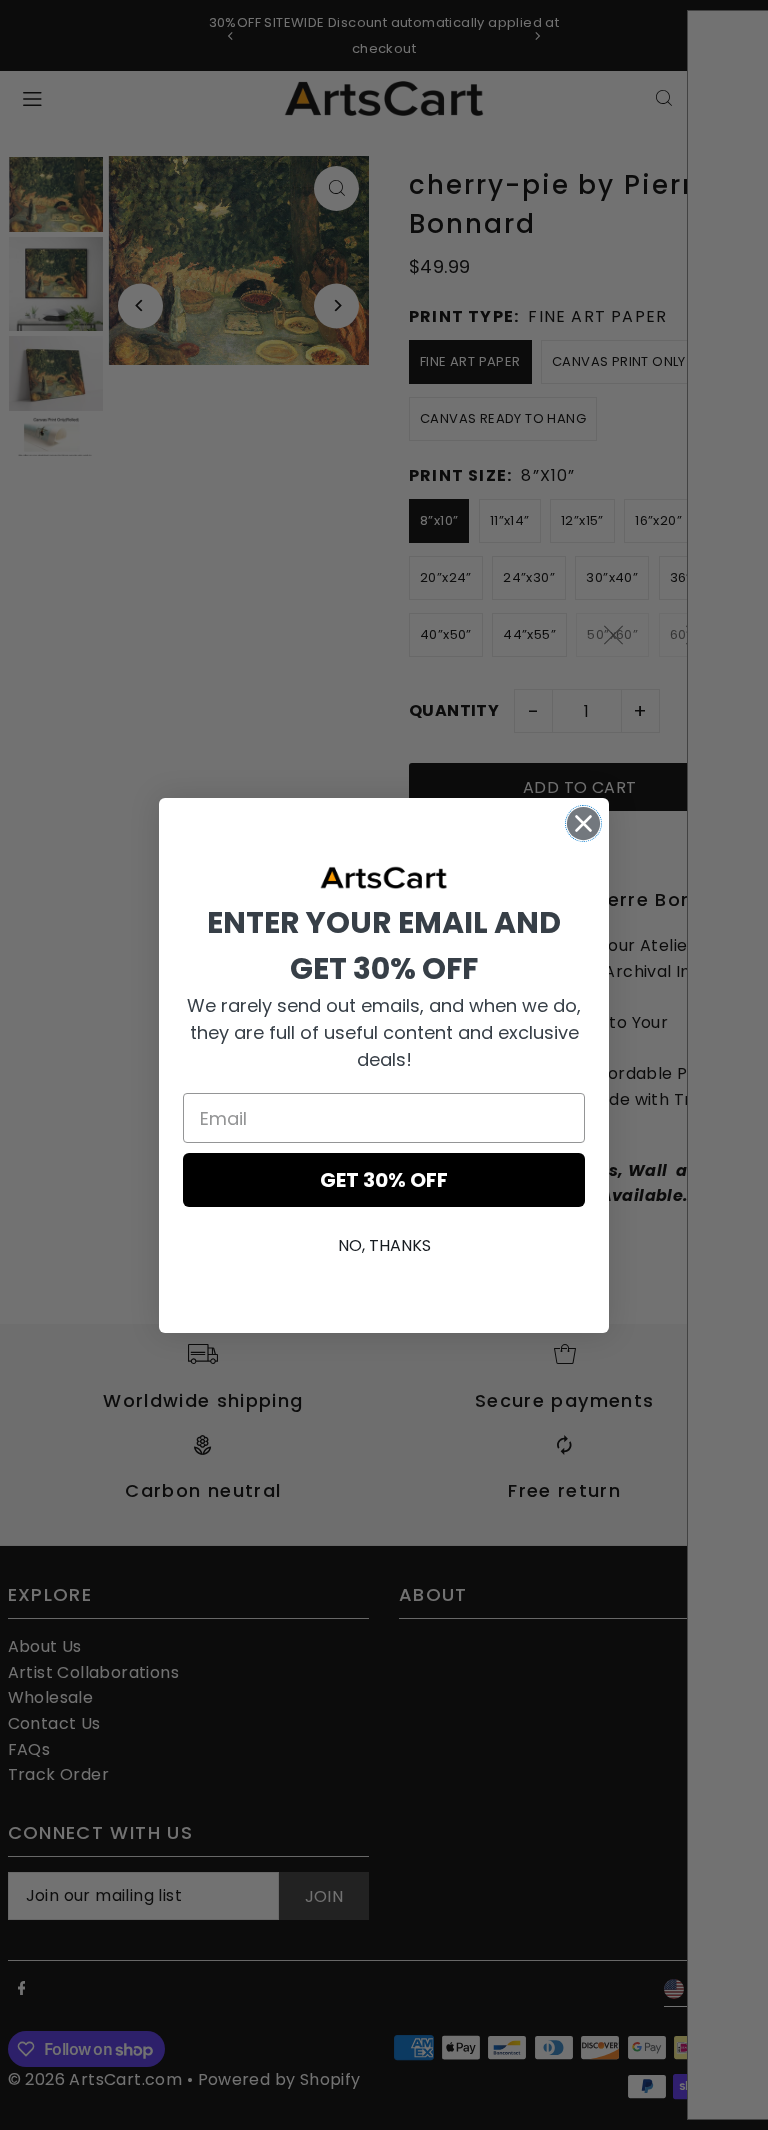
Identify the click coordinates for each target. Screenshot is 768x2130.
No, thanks (384, 1245)
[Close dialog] (583, 823)
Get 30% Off (384, 1180)
